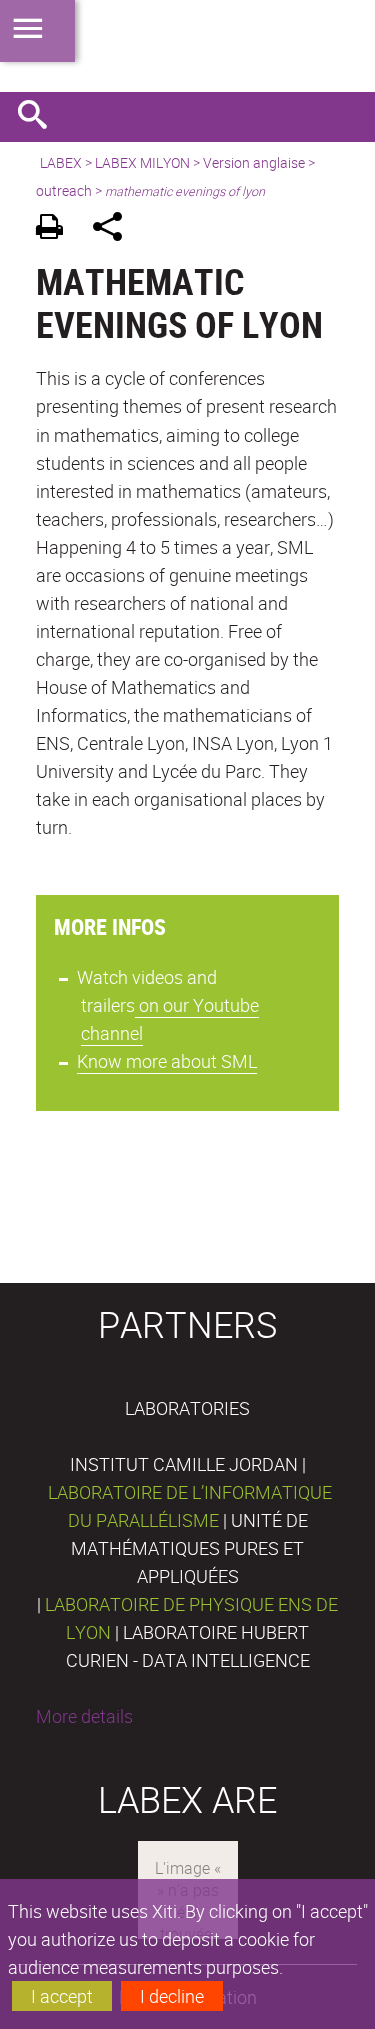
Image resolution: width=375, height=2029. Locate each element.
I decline (172, 1996)
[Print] (56, 229)
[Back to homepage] (187, 46)
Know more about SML (167, 1061)
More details (84, 1716)
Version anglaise (254, 162)
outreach (64, 190)
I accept (62, 1996)
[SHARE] (114, 229)
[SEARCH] (40, 117)
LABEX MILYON (142, 162)
